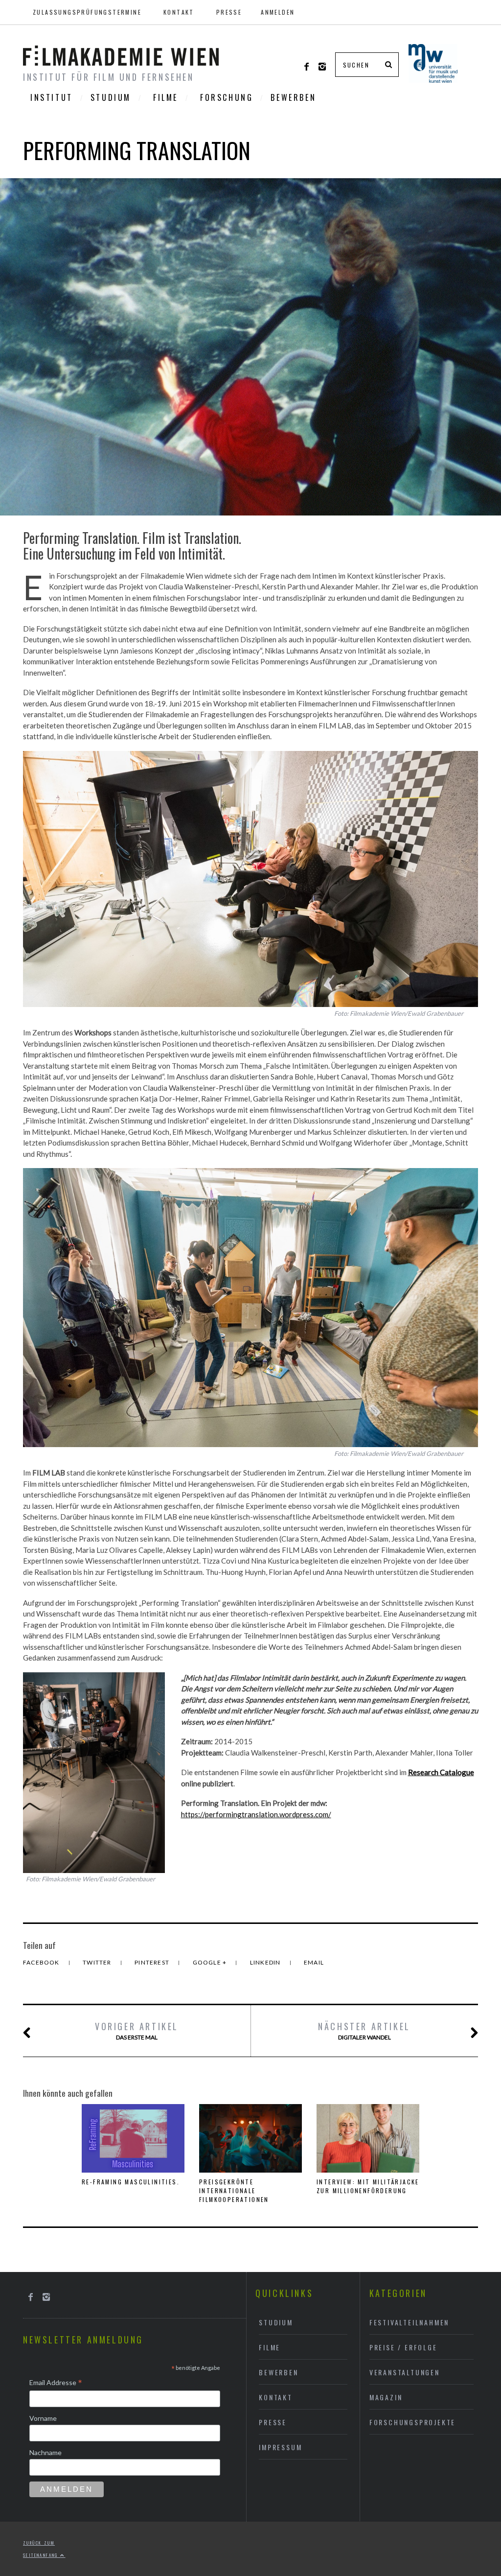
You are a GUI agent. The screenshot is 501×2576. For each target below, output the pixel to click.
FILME (166, 97)
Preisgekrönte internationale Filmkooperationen (234, 2190)
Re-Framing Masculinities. (131, 2182)
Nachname (46, 2452)
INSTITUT (52, 97)
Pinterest (153, 1962)
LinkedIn (266, 1962)
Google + (211, 1962)
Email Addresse (56, 2383)
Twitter (98, 1962)
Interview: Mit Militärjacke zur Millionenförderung (368, 2186)
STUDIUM (111, 97)
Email (314, 1962)
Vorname (43, 2418)
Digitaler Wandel (364, 2030)
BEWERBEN (293, 97)
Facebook (42, 1962)
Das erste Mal (137, 2030)
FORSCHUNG (227, 97)
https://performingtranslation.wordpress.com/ (256, 1814)
